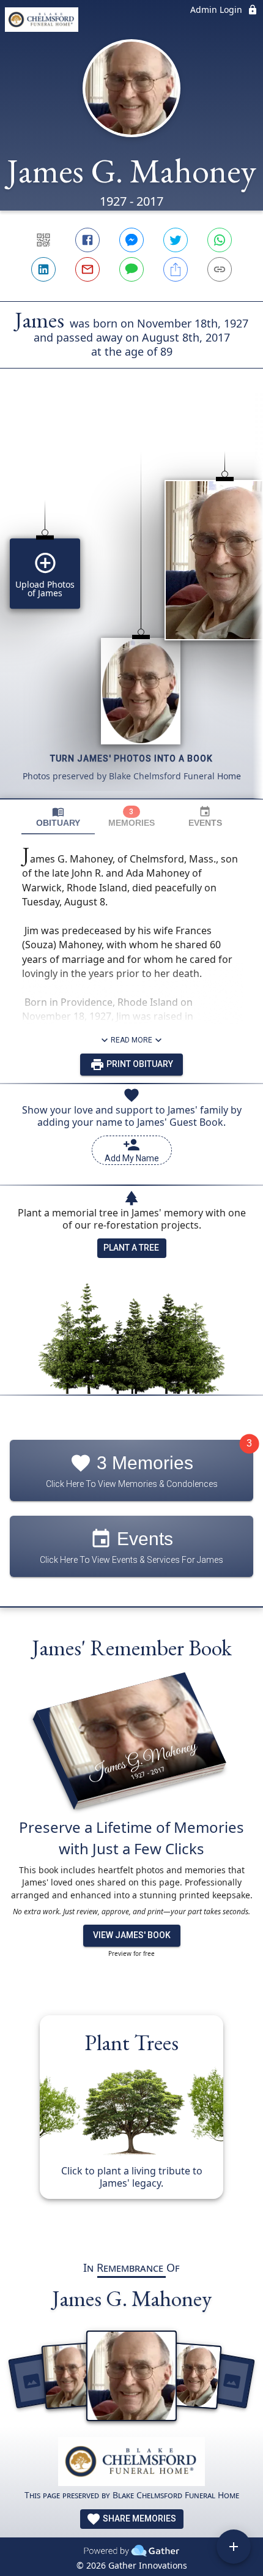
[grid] (131, 604)
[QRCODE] (43, 240)
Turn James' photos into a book (131, 758)
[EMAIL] (87, 269)
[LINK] (220, 269)
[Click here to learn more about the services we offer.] (131, 2463)
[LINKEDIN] (43, 269)
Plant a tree (131, 1248)
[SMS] (131, 269)
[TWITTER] (176, 240)
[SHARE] (176, 269)
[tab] (58, 817)
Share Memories (139, 2518)
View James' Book (132, 1935)
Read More (131, 1040)
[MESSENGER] (131, 240)
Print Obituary (139, 1064)
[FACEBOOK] (87, 240)
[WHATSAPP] (220, 240)
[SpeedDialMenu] (234, 2547)
